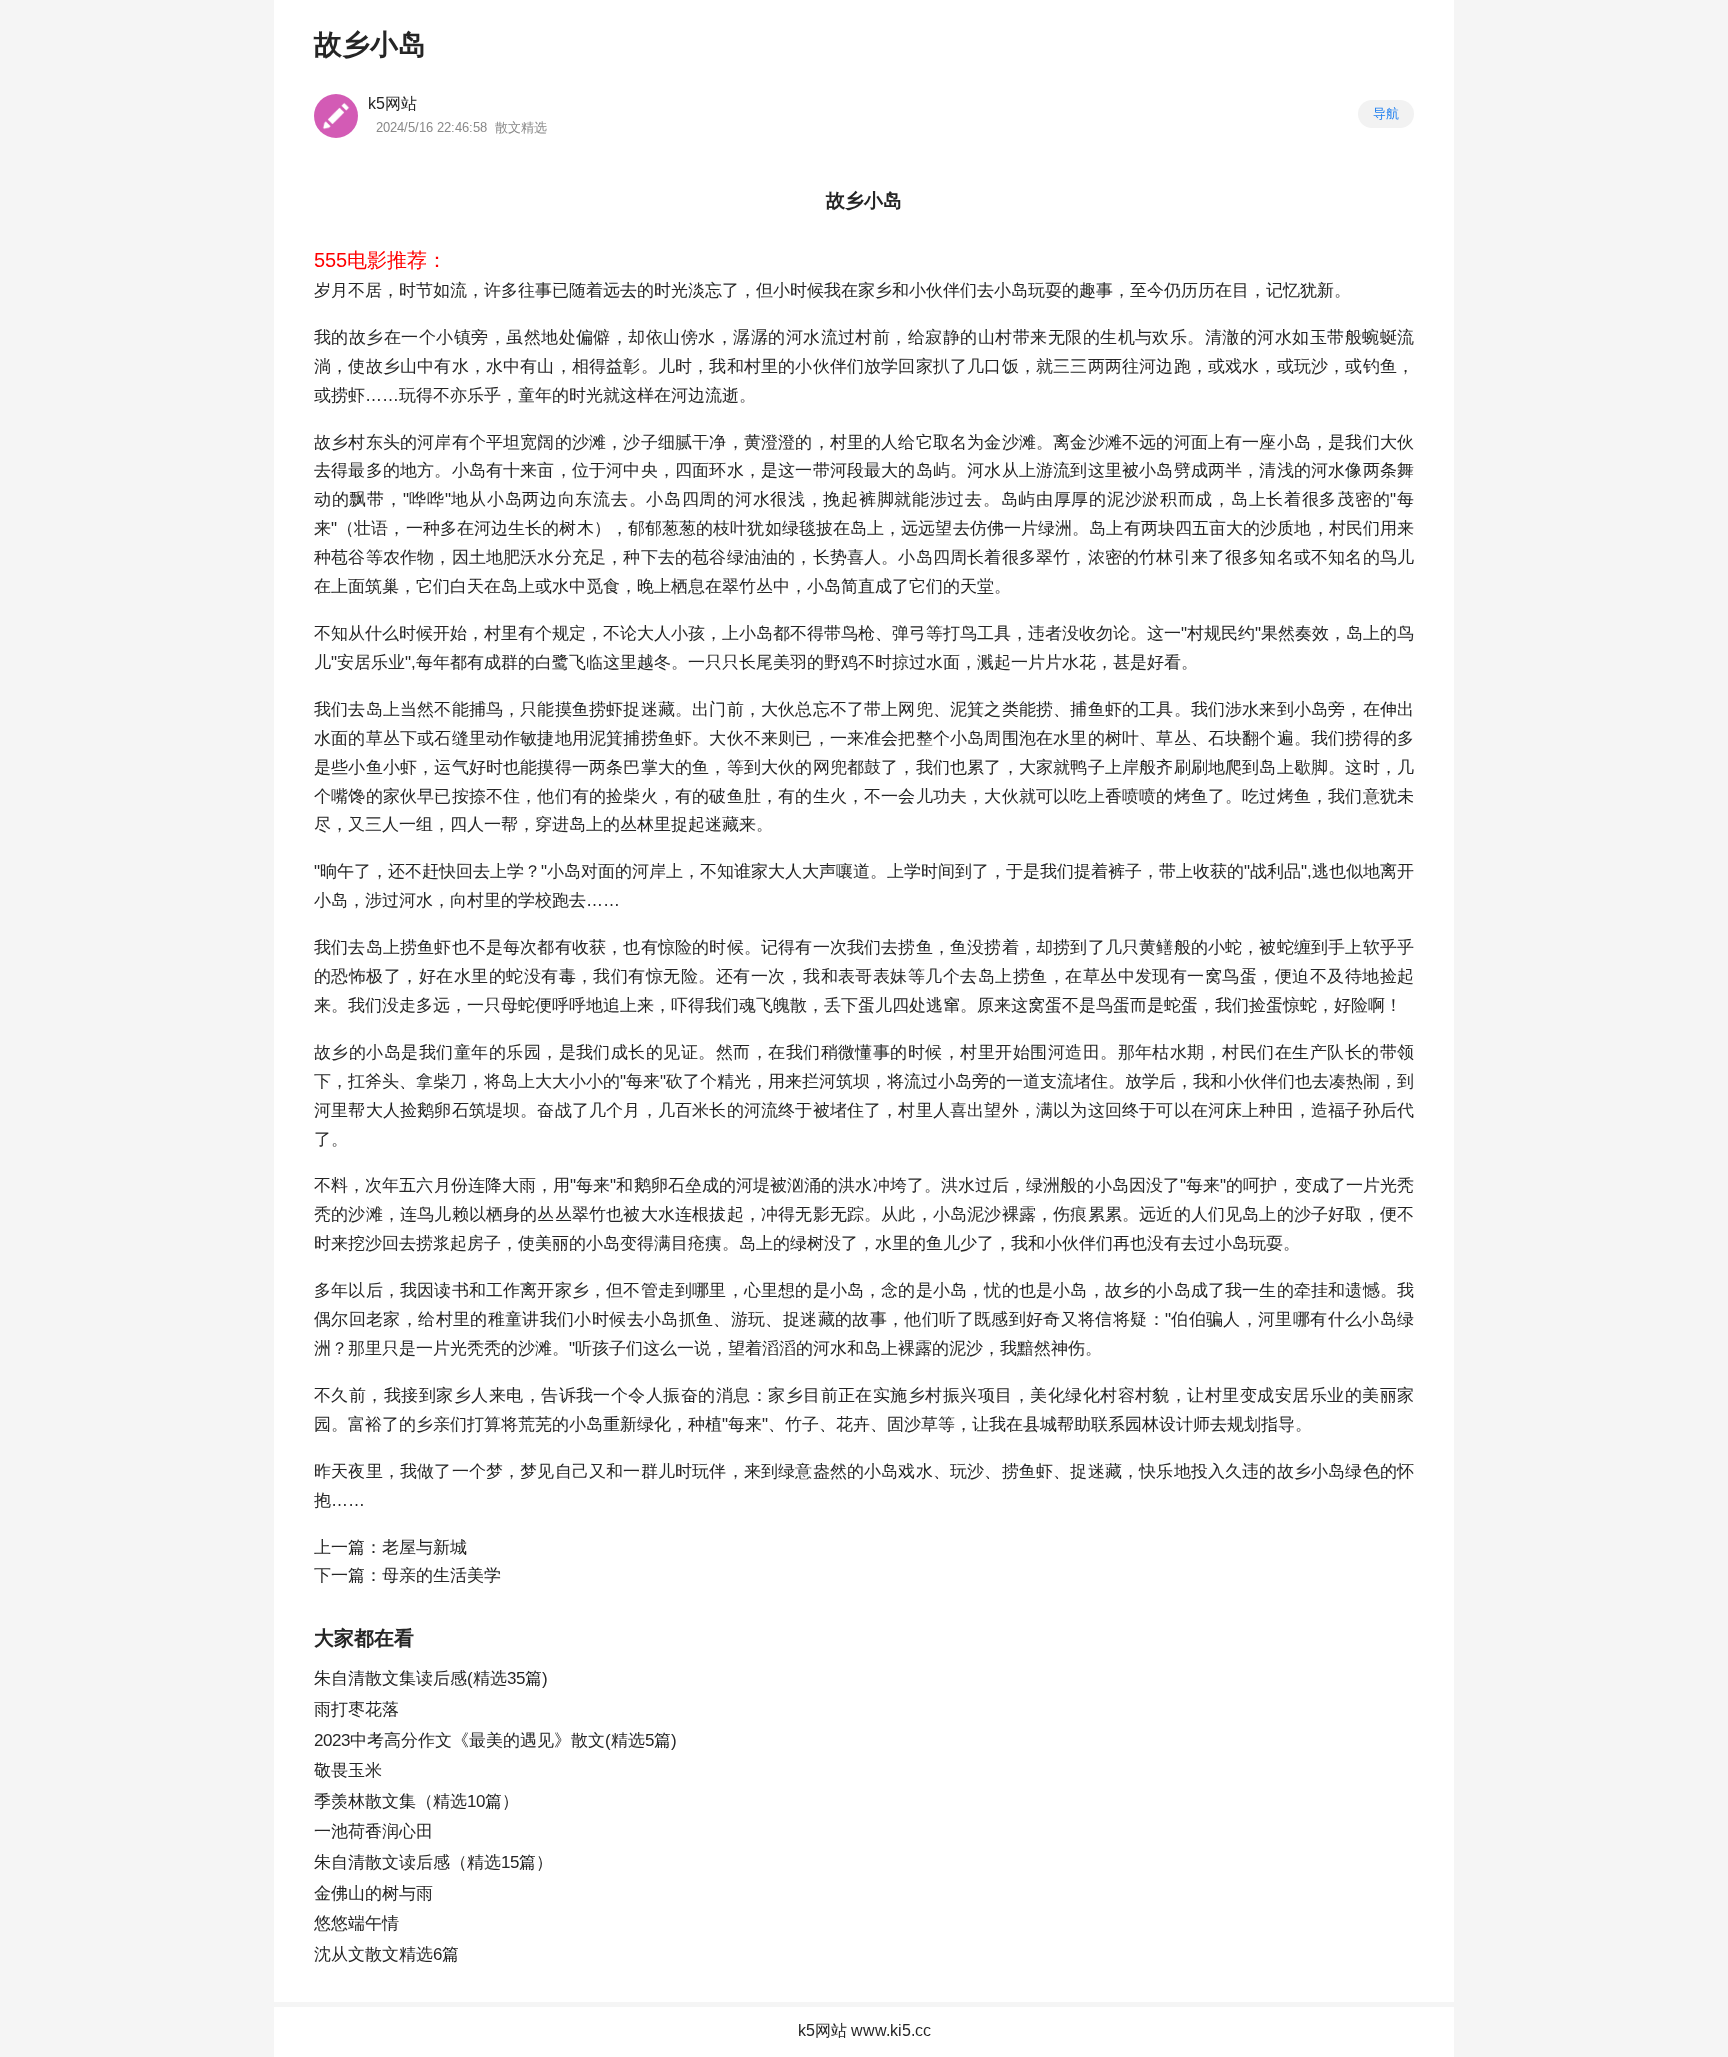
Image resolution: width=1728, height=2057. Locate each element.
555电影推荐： (380, 260)
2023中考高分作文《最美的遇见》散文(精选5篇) (495, 1740)
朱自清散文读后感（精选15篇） (433, 1862)
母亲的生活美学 (441, 1575)
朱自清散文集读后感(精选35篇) (431, 1678)
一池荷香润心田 (373, 1831)
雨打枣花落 (356, 1709)
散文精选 (521, 127)
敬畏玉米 (348, 1770)
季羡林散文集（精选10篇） (416, 1801)
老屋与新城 (424, 1547)
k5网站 (392, 103)
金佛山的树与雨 (373, 1893)
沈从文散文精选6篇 (386, 1954)
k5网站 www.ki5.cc (864, 2030)
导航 (1386, 113)
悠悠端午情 (356, 1923)
